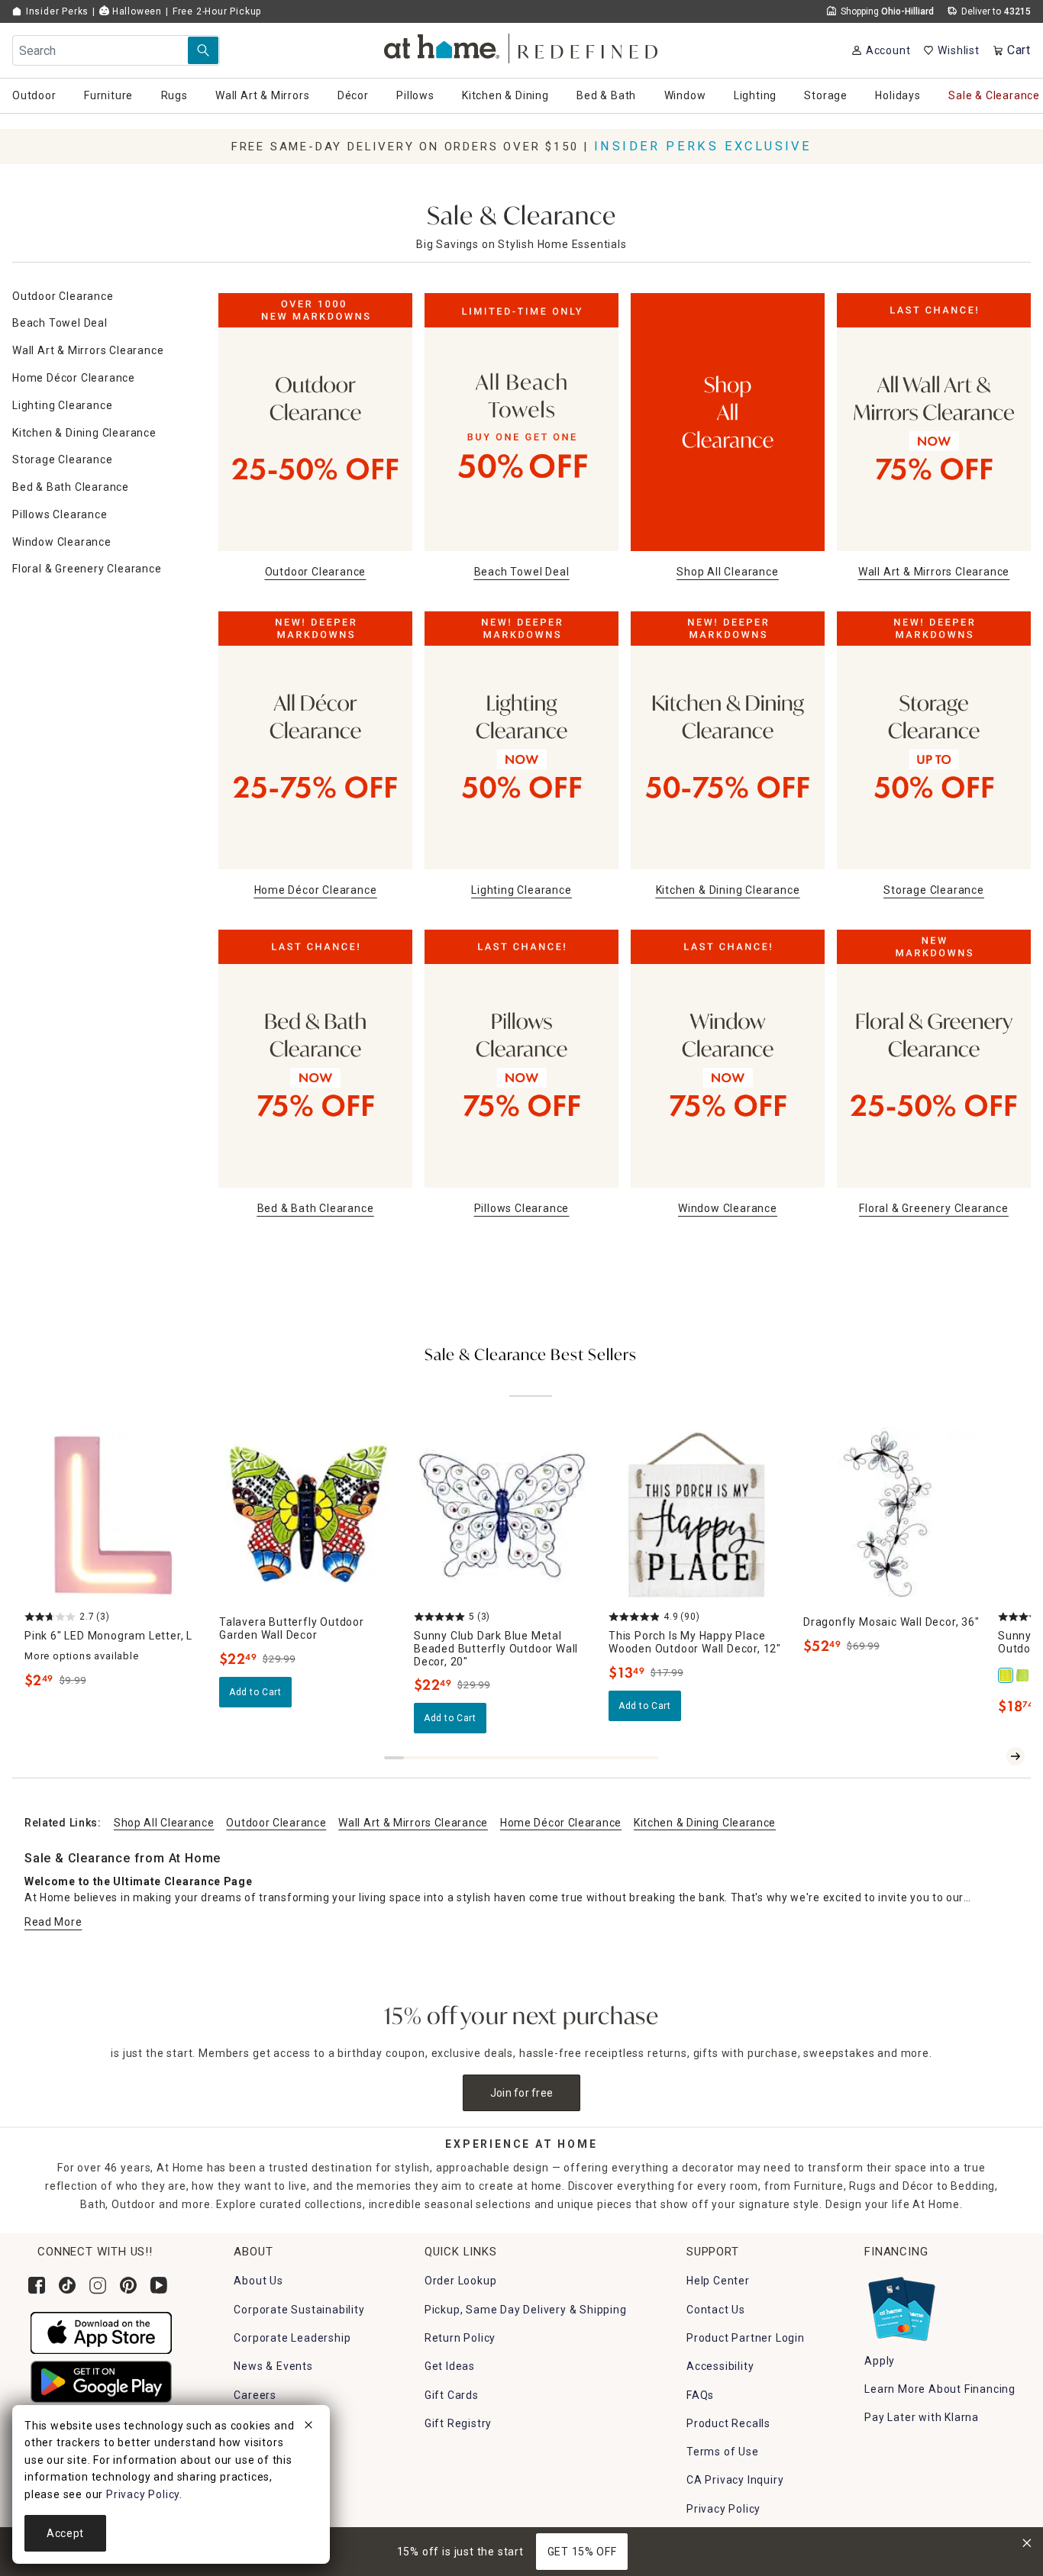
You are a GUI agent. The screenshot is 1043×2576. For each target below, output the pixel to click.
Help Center (718, 2281)
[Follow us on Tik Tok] (67, 2285)
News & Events (273, 2366)
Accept (65, 2533)
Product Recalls (728, 2423)
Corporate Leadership (292, 2338)
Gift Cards (452, 2395)
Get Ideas (450, 2366)
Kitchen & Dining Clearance (84, 433)
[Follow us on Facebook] (37, 2285)
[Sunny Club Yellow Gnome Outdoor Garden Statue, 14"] (1006, 1675)
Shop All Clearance (164, 1823)
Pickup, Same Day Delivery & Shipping (526, 2310)
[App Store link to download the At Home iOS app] (101, 2332)
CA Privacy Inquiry (735, 2480)
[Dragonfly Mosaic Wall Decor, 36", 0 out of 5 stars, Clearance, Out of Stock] (891, 1515)
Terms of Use (723, 2452)
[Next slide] (1016, 1756)
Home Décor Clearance (74, 378)
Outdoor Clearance (63, 296)
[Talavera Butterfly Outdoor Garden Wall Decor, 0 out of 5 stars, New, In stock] (307, 1515)
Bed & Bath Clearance (71, 487)
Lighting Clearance (62, 405)
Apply (880, 2361)
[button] (522, 46)
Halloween (136, 11)
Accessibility (720, 2366)
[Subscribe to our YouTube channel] (159, 2285)
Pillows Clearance (60, 514)
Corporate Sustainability (299, 2310)
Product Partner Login (746, 2338)
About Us (258, 2281)
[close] (308, 2427)
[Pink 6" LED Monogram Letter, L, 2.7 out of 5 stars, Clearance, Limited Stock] (113, 1515)
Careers (255, 2395)
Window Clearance (62, 542)
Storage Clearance (63, 459)
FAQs (700, 2395)
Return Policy (460, 2338)
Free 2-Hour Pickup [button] (217, 11)
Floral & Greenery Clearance (87, 569)
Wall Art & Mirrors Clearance (88, 350)
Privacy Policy (723, 2509)
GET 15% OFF (582, 2552)
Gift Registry (458, 2423)
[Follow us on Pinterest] (128, 2285)
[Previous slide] (991, 1756)
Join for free (522, 2093)
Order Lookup (461, 2281)
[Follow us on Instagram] (98, 2285)
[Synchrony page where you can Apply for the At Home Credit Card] (901, 2306)
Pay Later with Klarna (922, 2417)
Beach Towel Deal (60, 323)
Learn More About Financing (940, 2389)
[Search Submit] (203, 50)
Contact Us (716, 2310)
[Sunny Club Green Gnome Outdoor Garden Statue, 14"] (1023, 1675)
